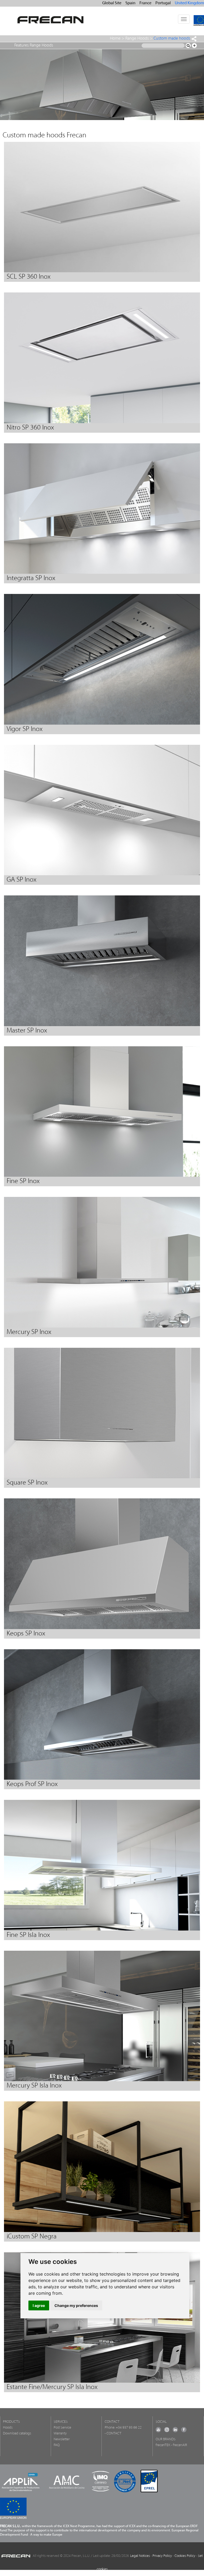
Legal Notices (140, 2556)
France (145, 3)
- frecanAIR (179, 2445)
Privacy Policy (162, 2556)
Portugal (163, 3)
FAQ (57, 2445)
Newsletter (62, 2439)
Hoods (8, 2428)
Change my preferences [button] (76, 2305)
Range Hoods (137, 39)
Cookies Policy (185, 2556)
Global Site (112, 3)
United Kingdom (189, 3)
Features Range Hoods (34, 45)
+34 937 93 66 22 (129, 2428)
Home (115, 39)
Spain (130, 3)
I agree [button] (39, 2305)
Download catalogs (17, 2433)
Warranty (60, 2433)
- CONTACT (113, 2433)
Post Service (62, 2428)
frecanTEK (163, 2445)
